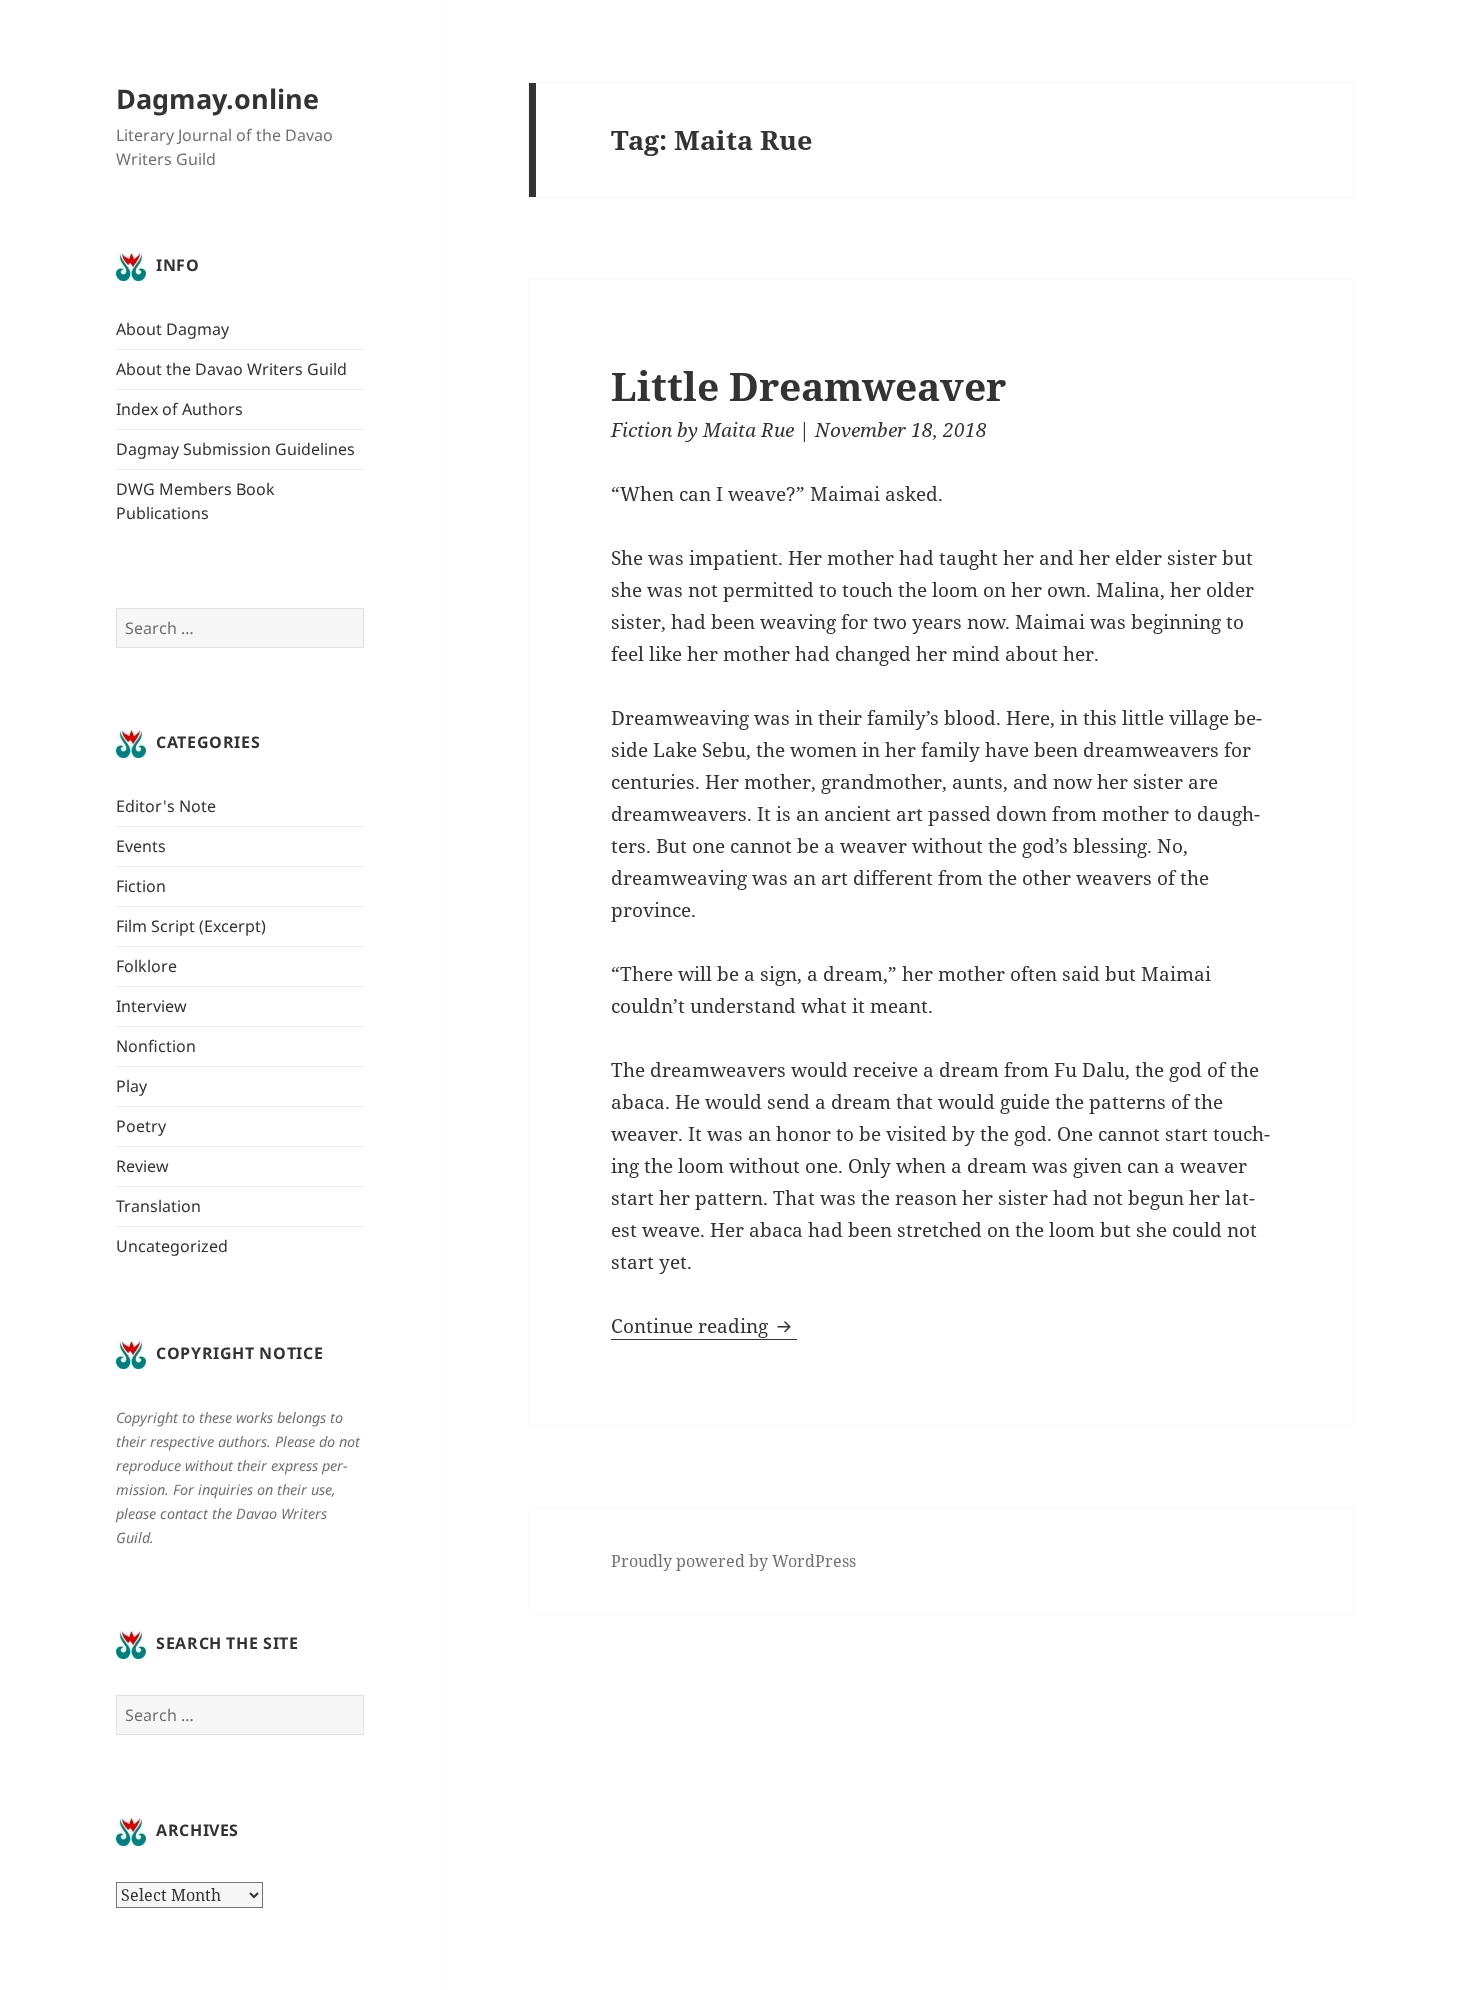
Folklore (146, 966)
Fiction (141, 886)
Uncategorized (172, 1246)
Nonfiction (156, 1046)
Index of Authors (179, 409)
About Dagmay (172, 329)
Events (141, 846)
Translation (158, 1206)
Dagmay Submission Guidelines (235, 449)
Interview (151, 1006)
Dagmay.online (217, 98)
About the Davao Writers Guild (231, 369)
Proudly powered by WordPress (733, 1561)
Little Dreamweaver (808, 385)
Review (142, 1166)
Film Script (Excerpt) (191, 926)
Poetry (141, 1126)
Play (131, 1086)
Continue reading (704, 1326)
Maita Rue (748, 430)
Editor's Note (166, 806)
